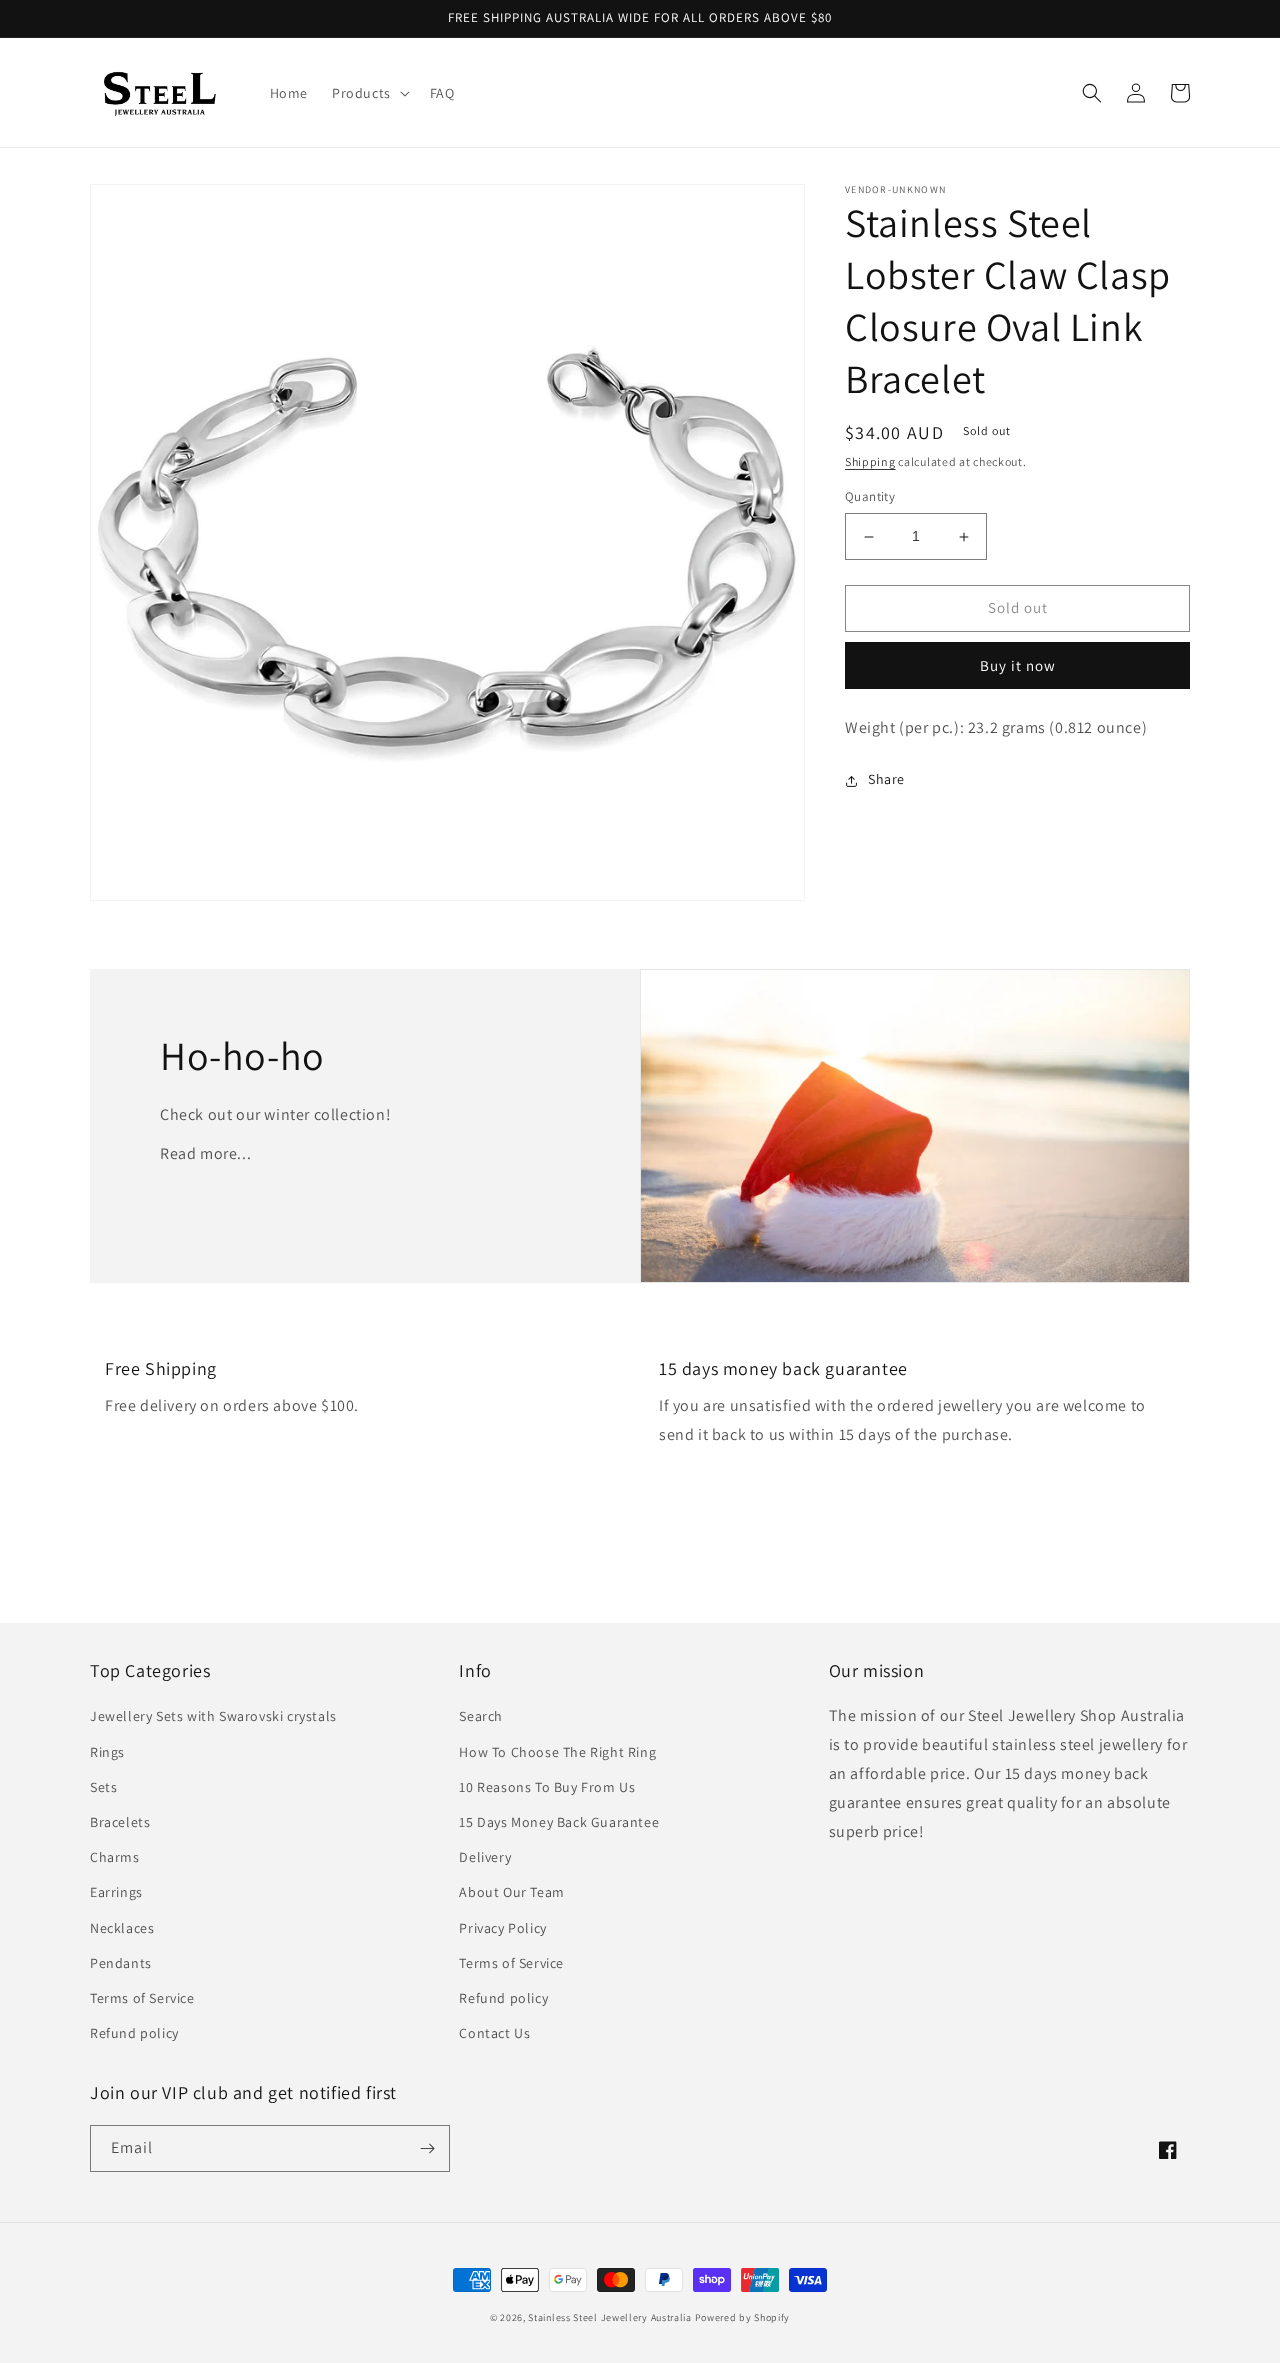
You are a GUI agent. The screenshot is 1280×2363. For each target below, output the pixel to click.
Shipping (870, 461)
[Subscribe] (427, 2148)
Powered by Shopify (743, 2317)
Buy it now (1018, 665)
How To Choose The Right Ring (557, 1752)
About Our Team (511, 1892)
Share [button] (886, 780)
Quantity (870, 497)
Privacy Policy (502, 1928)
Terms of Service (142, 1998)
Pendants (121, 1963)
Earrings (116, 1892)
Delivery (485, 1857)
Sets (103, 1787)
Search (481, 1716)
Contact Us (494, 2033)
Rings (107, 1752)
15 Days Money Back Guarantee (559, 1822)
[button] (369, 93)
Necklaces (122, 1928)
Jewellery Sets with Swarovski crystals (213, 1716)
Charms (115, 1857)
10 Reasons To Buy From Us (547, 1787)
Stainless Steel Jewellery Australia (610, 2317)
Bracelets (120, 1822)
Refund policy (134, 2033)
